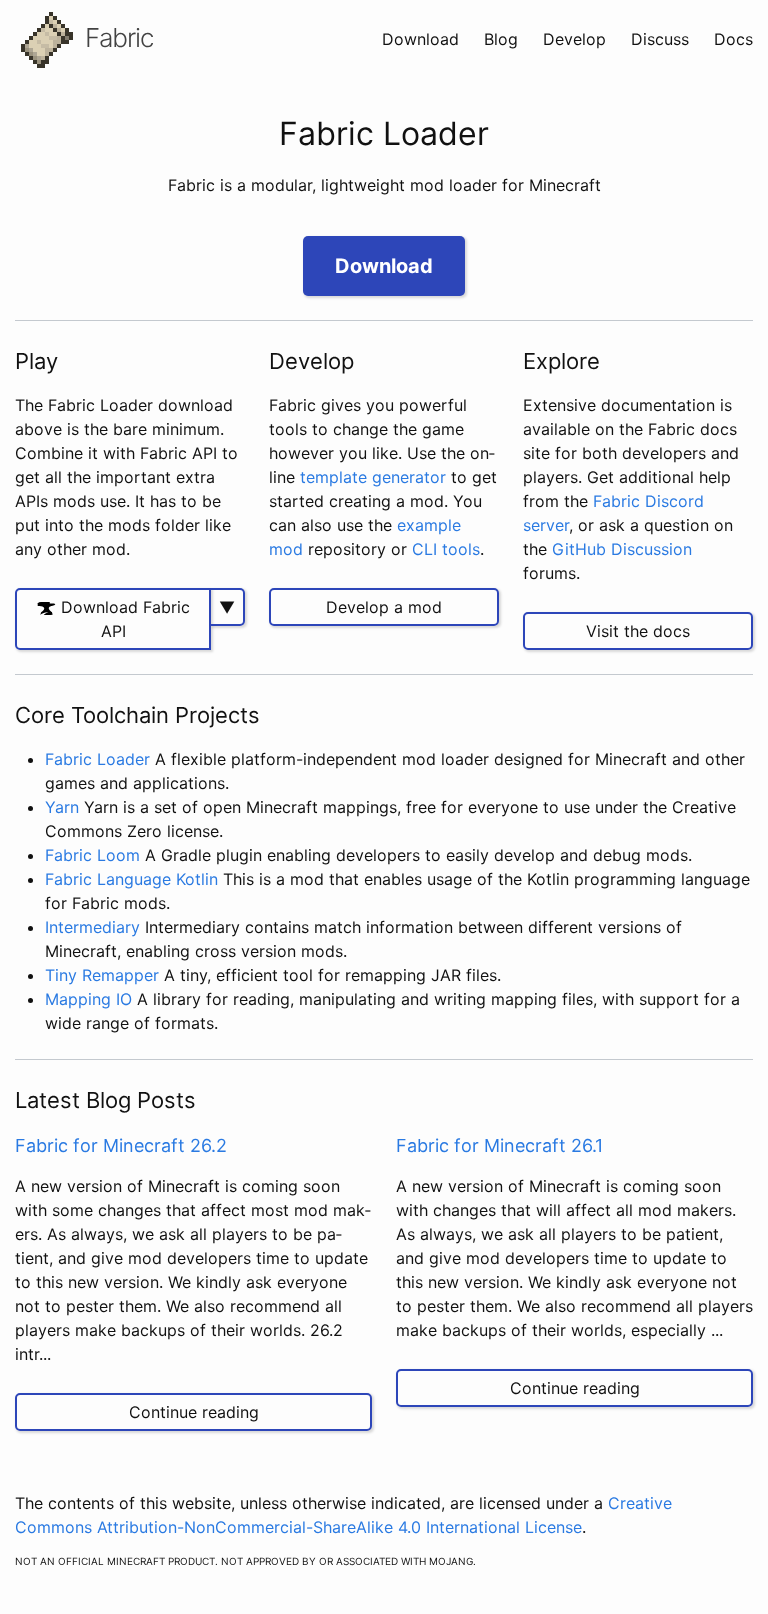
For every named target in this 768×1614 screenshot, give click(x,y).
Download (423, 39)
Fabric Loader (97, 759)
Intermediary (92, 927)
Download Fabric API (123, 619)
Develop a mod (384, 607)
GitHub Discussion (622, 549)
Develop (577, 39)
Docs (733, 39)
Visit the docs (638, 631)
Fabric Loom (92, 855)
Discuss (662, 39)
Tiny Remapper (102, 975)
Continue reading (194, 1412)
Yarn (62, 807)
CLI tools (446, 549)
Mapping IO (88, 999)
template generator (373, 477)
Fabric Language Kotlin (131, 879)
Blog (503, 39)
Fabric (116, 37)
